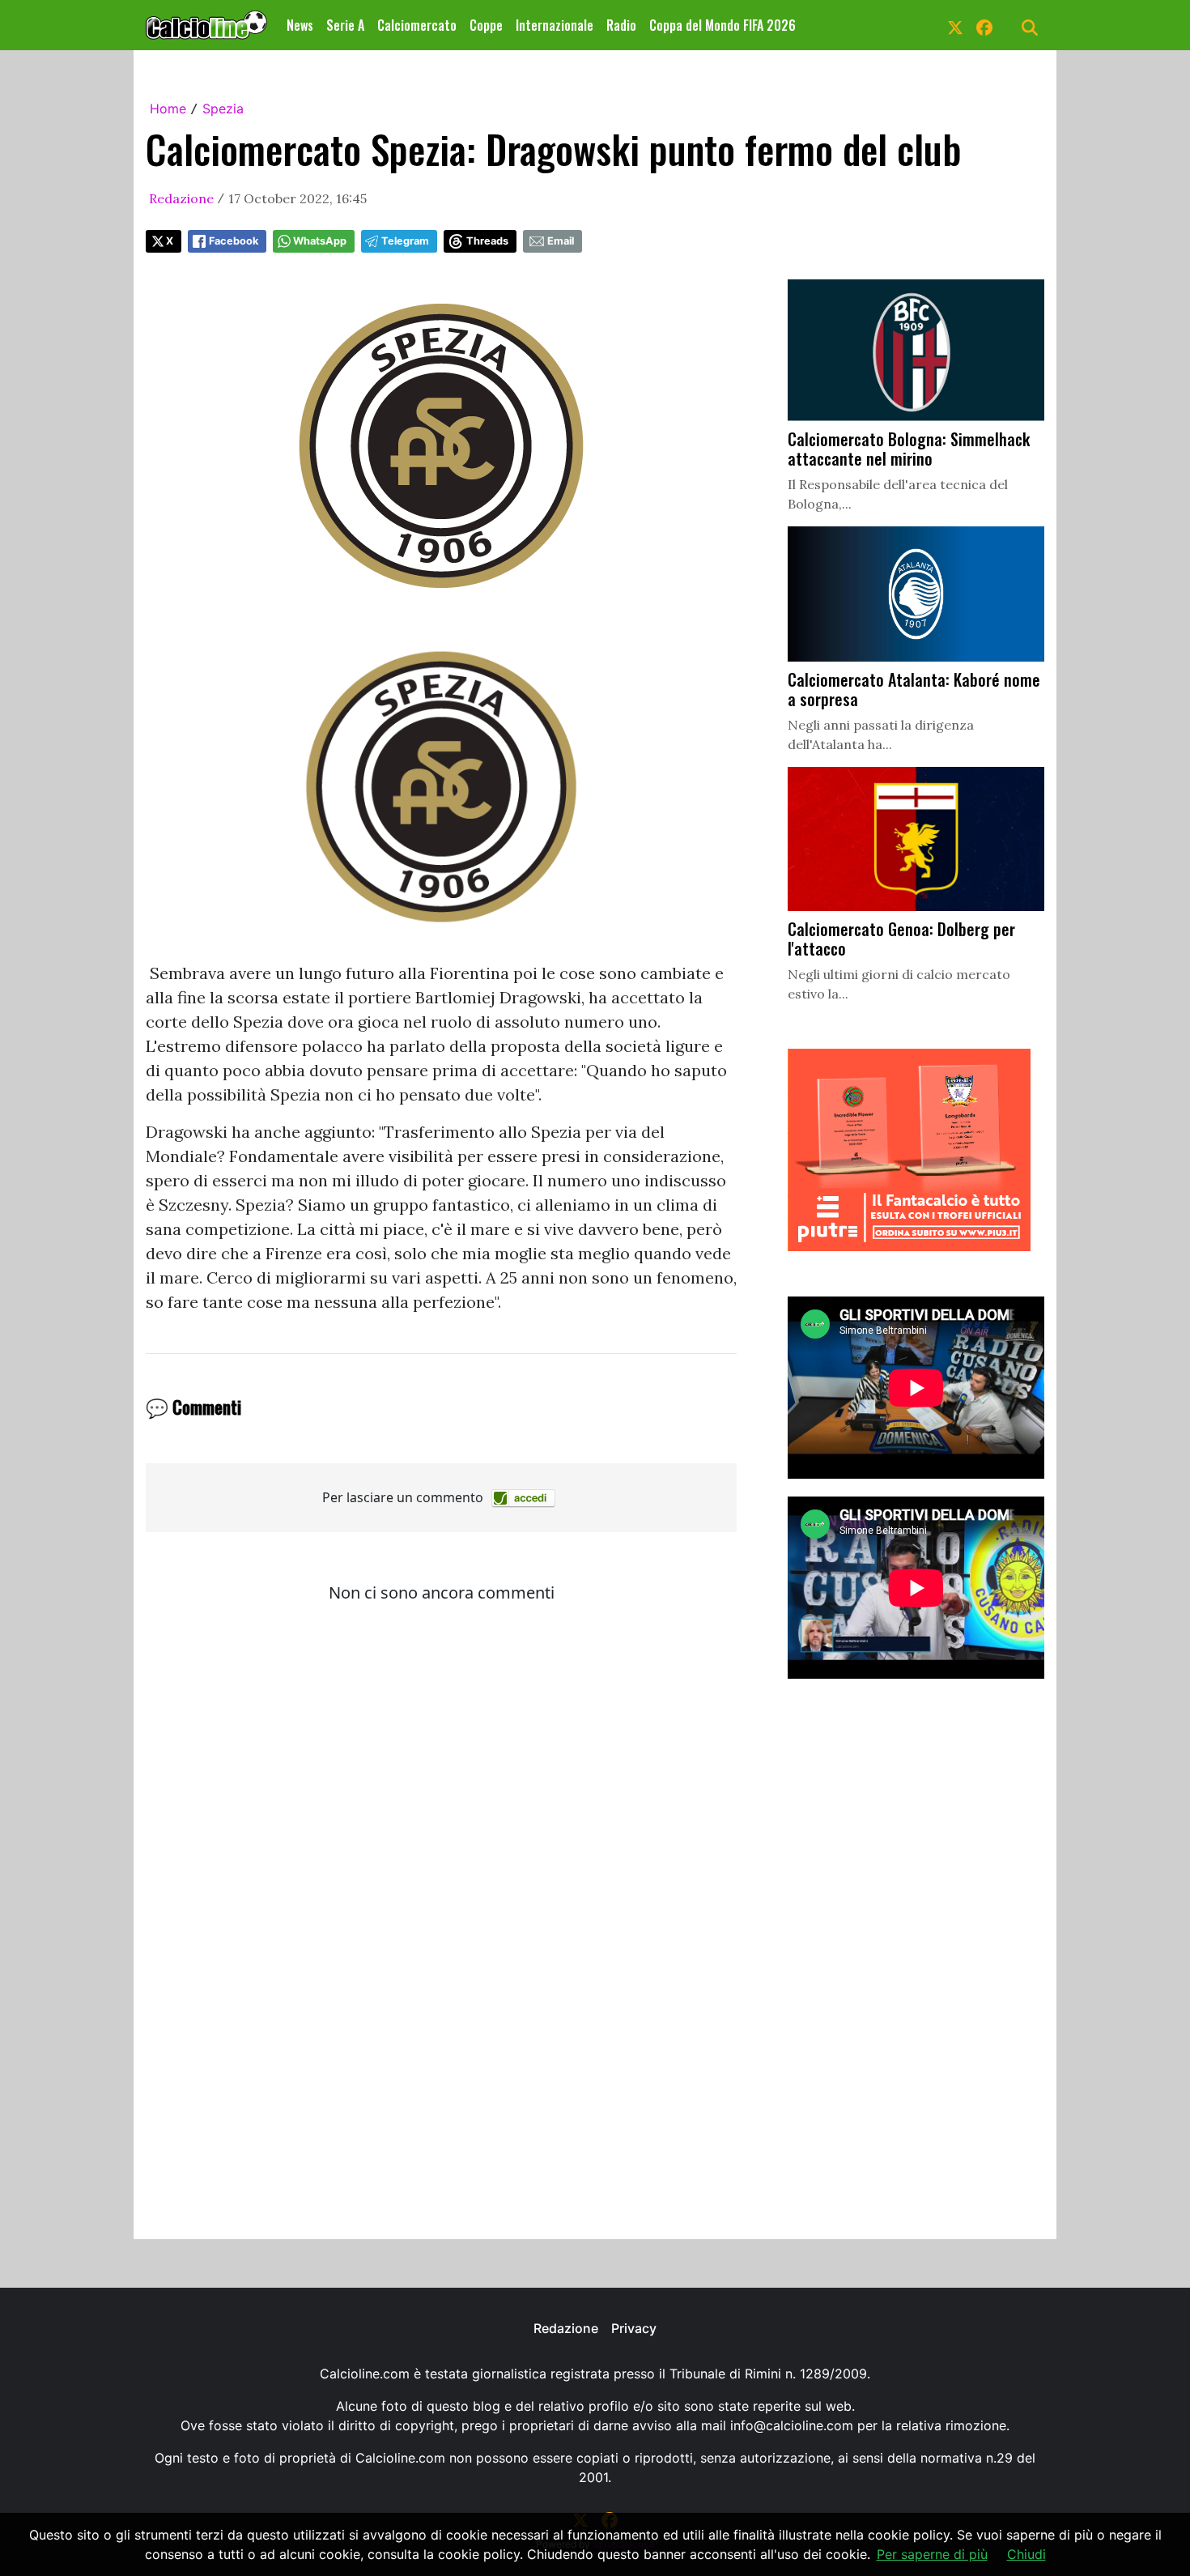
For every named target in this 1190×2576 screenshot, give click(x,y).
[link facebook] (984, 25)
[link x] (955, 25)
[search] (1030, 25)
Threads (487, 241)
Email (561, 241)
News (300, 25)
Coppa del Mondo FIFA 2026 (722, 25)
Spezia (223, 109)
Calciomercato (417, 25)
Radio (621, 25)
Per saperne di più (932, 2554)
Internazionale (555, 25)
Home (168, 109)
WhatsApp (320, 241)
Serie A (345, 25)
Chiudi (1026, 2554)
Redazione (181, 198)
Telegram (405, 241)
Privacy (634, 2328)
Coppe (486, 25)
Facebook (234, 241)
